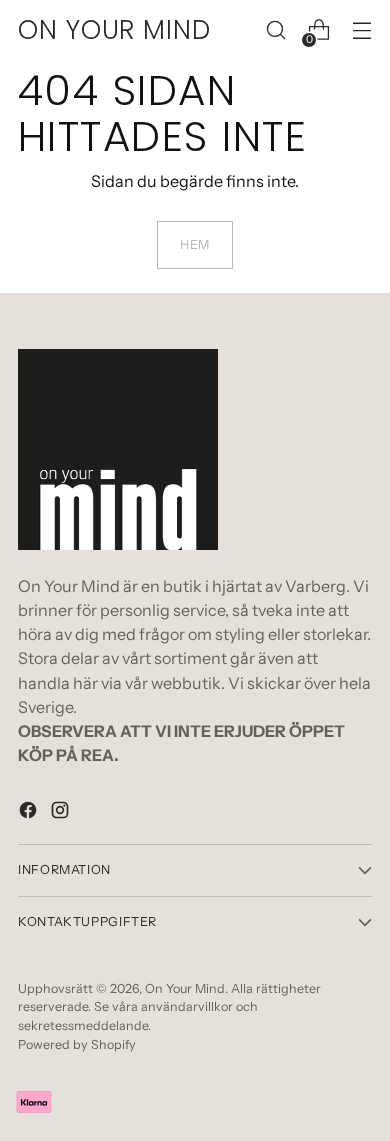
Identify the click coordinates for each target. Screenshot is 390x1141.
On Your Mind (185, 988)
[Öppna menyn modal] (361, 30)
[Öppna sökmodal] (275, 30)
